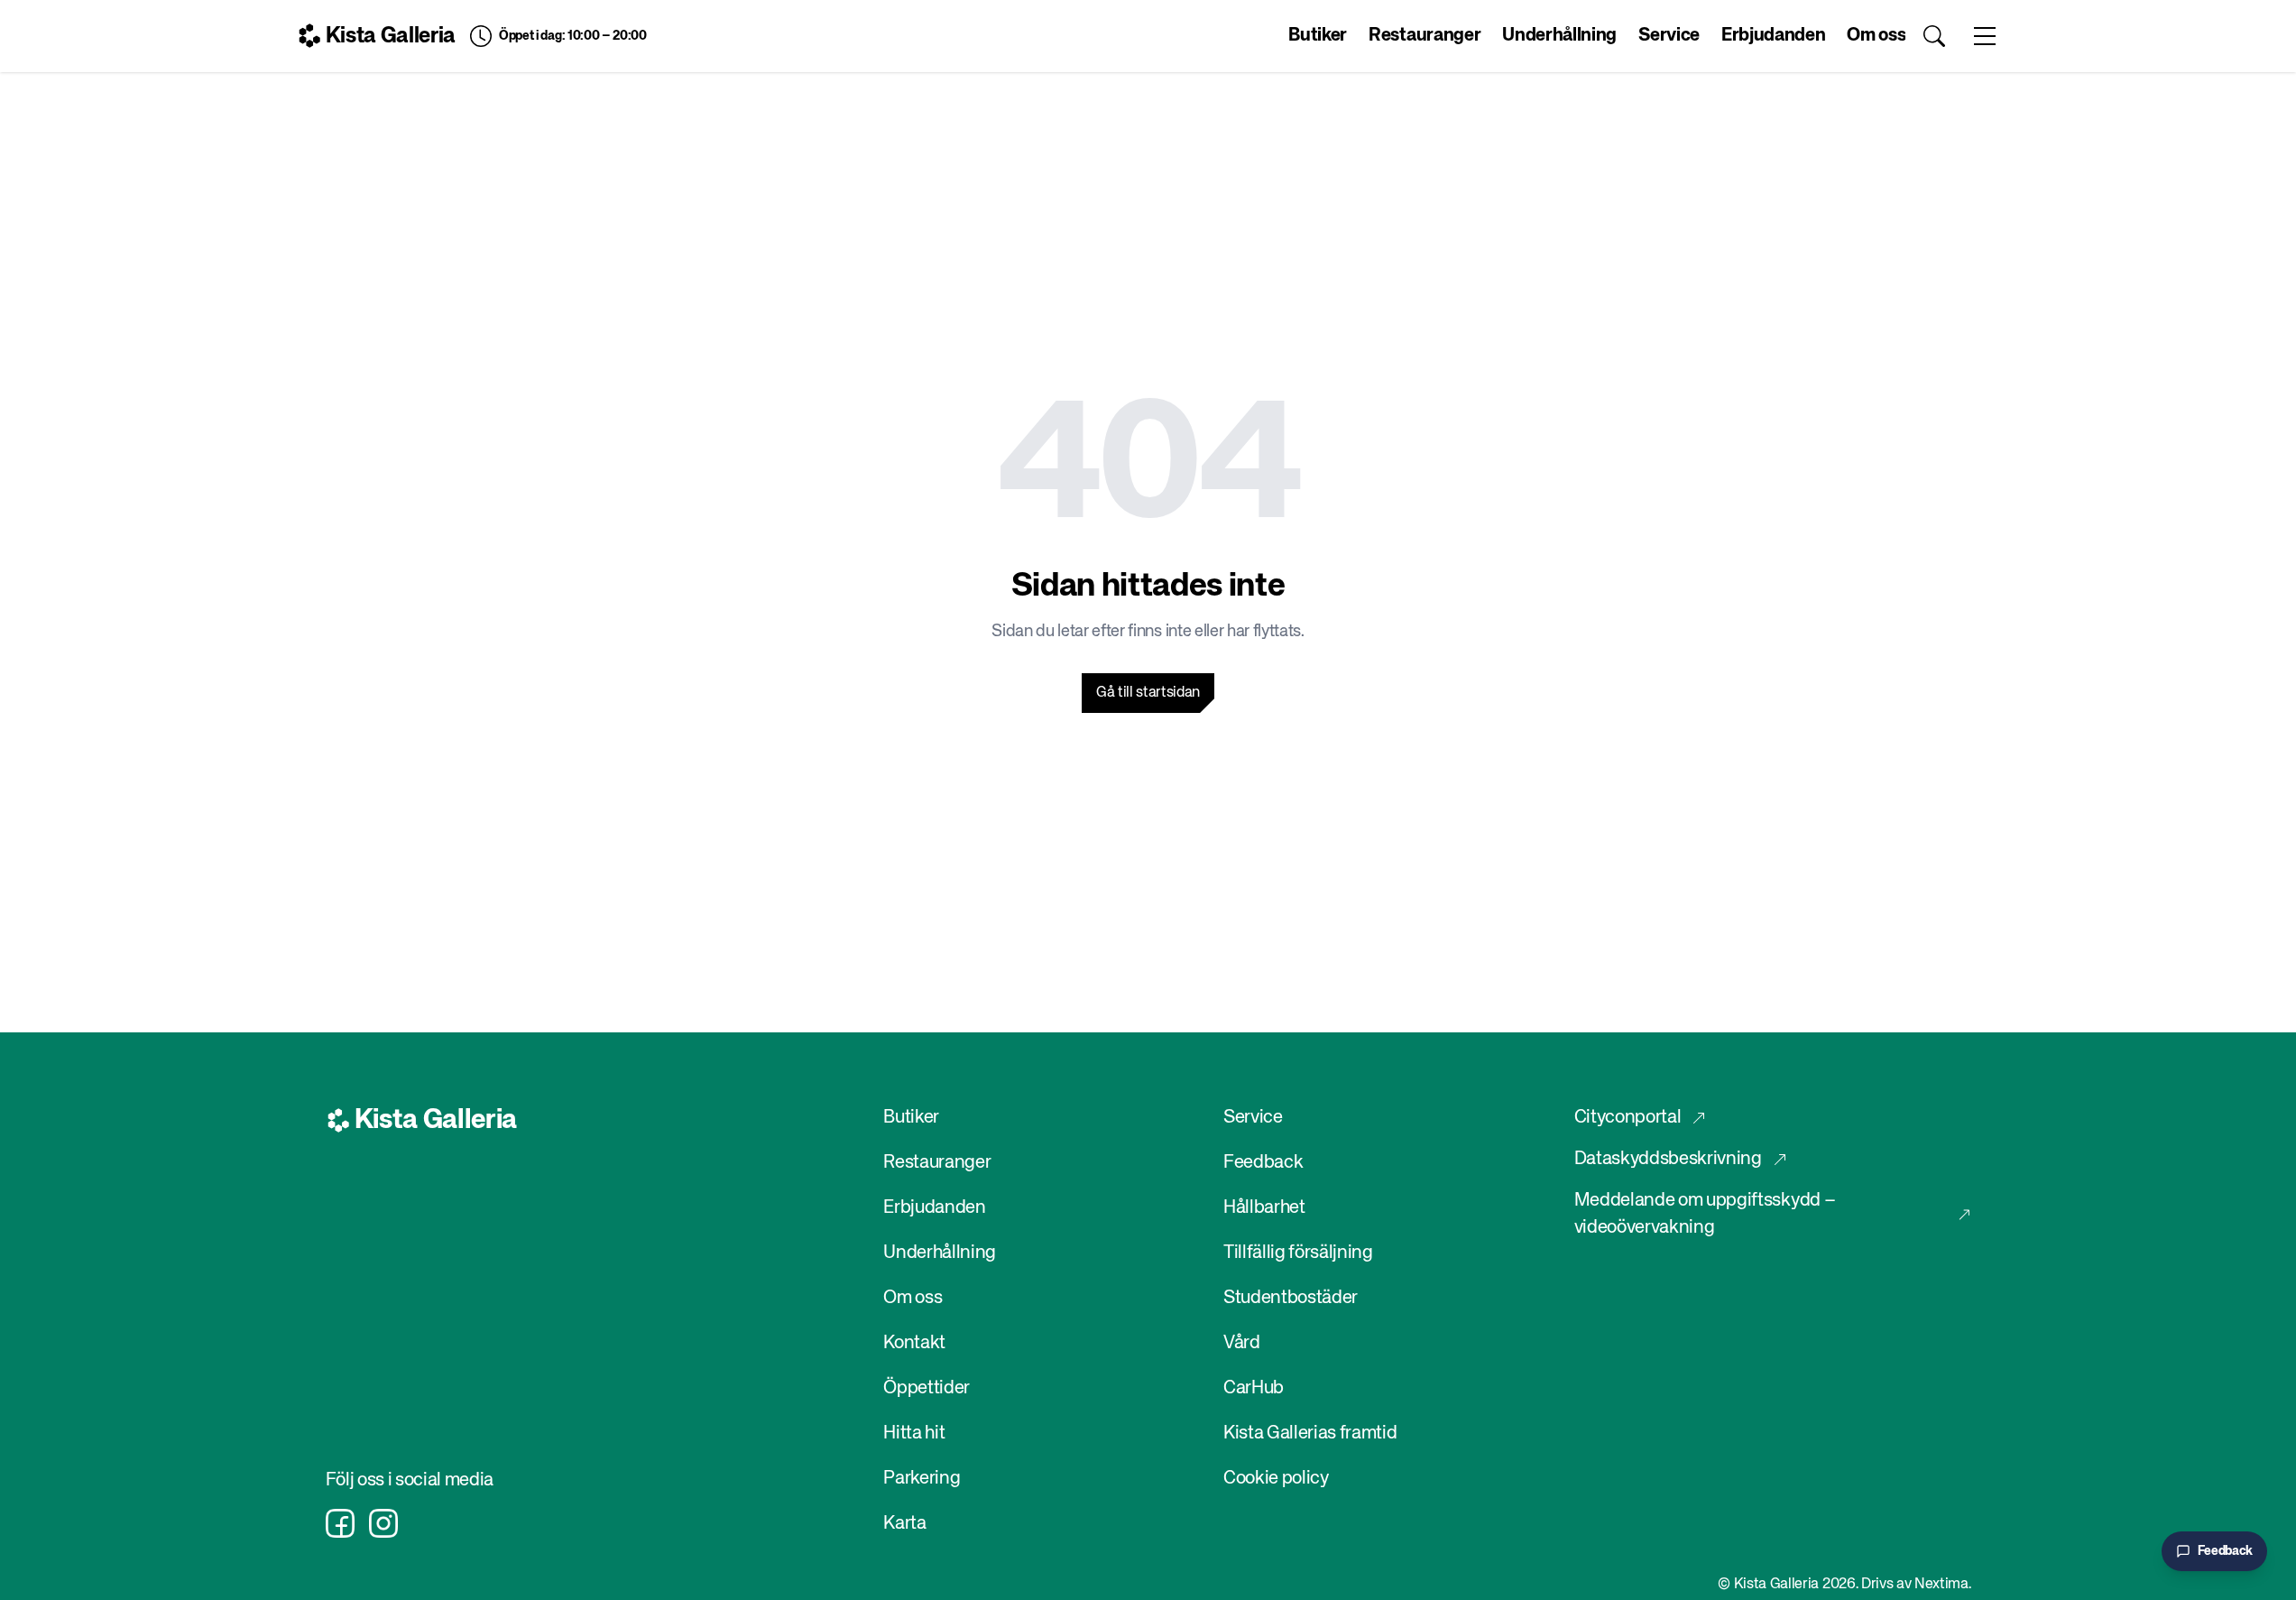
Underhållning (1559, 36)
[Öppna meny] (1985, 36)
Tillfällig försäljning (1298, 1253)
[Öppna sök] (1934, 36)
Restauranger (1425, 36)
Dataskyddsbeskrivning (1668, 1159)
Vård (1242, 1343)
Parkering (922, 1479)
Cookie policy (1276, 1479)
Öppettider (927, 1388)
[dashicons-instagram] (383, 1523)
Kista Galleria (391, 36)
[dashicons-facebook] (340, 1523)
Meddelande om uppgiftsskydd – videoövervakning (1705, 1214)
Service (1669, 36)
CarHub (1254, 1388)
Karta (904, 1524)
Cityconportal (1628, 1118)
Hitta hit (914, 1434)
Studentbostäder (1291, 1298)
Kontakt (914, 1343)
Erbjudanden (1773, 36)
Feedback (1263, 1163)
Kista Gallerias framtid (1310, 1434)
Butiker (1318, 36)
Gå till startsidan (1148, 693)
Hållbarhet (1264, 1208)
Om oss (1876, 36)
